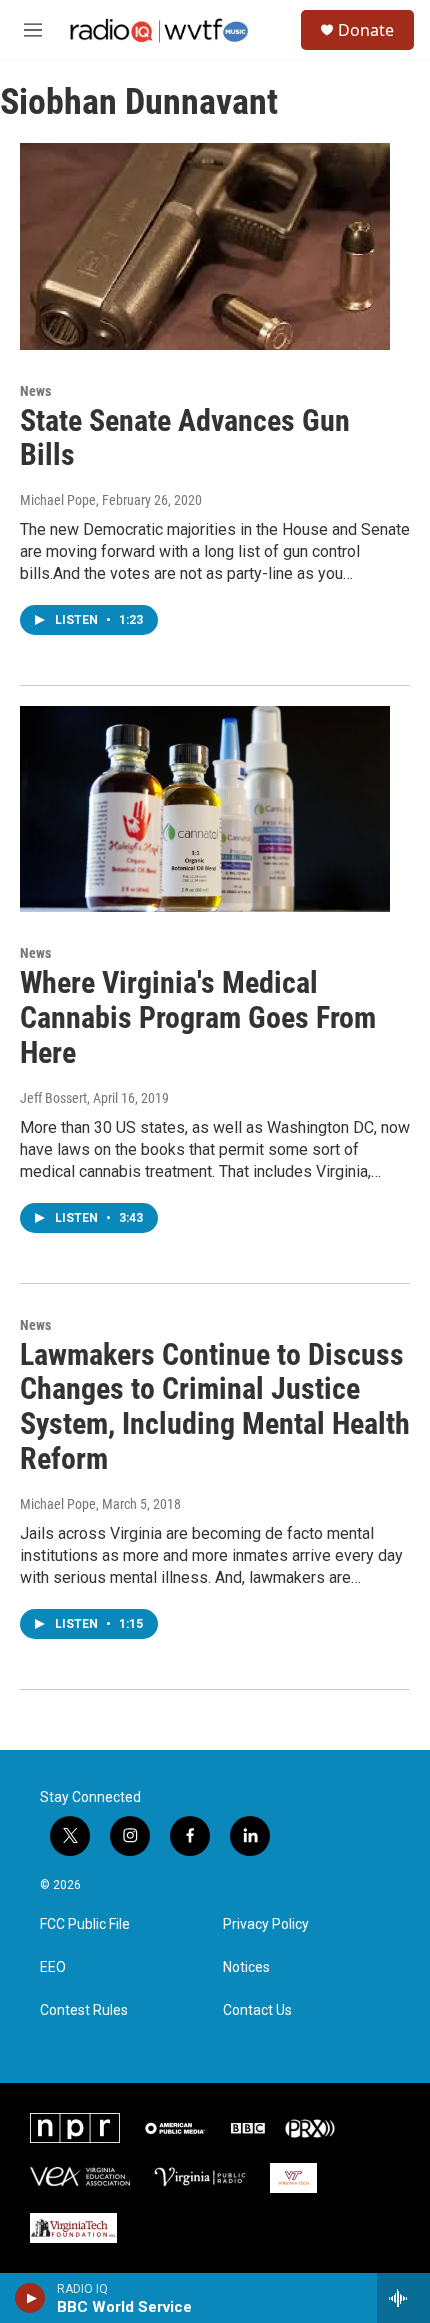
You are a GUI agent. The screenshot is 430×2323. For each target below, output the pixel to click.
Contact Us (257, 2010)
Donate (366, 30)
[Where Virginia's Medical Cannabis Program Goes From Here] (205, 809)
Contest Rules (84, 2010)
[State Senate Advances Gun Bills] (205, 246)
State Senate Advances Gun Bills (185, 438)
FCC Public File (85, 1924)
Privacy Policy (266, 1924)
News (35, 391)
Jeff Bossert (53, 1098)
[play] (30, 2298)
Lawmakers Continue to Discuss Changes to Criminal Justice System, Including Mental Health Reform (215, 1406)
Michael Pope (58, 500)
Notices (246, 1967)
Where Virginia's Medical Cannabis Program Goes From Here (198, 1017)
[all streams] (403, 2298)
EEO (53, 1967)
